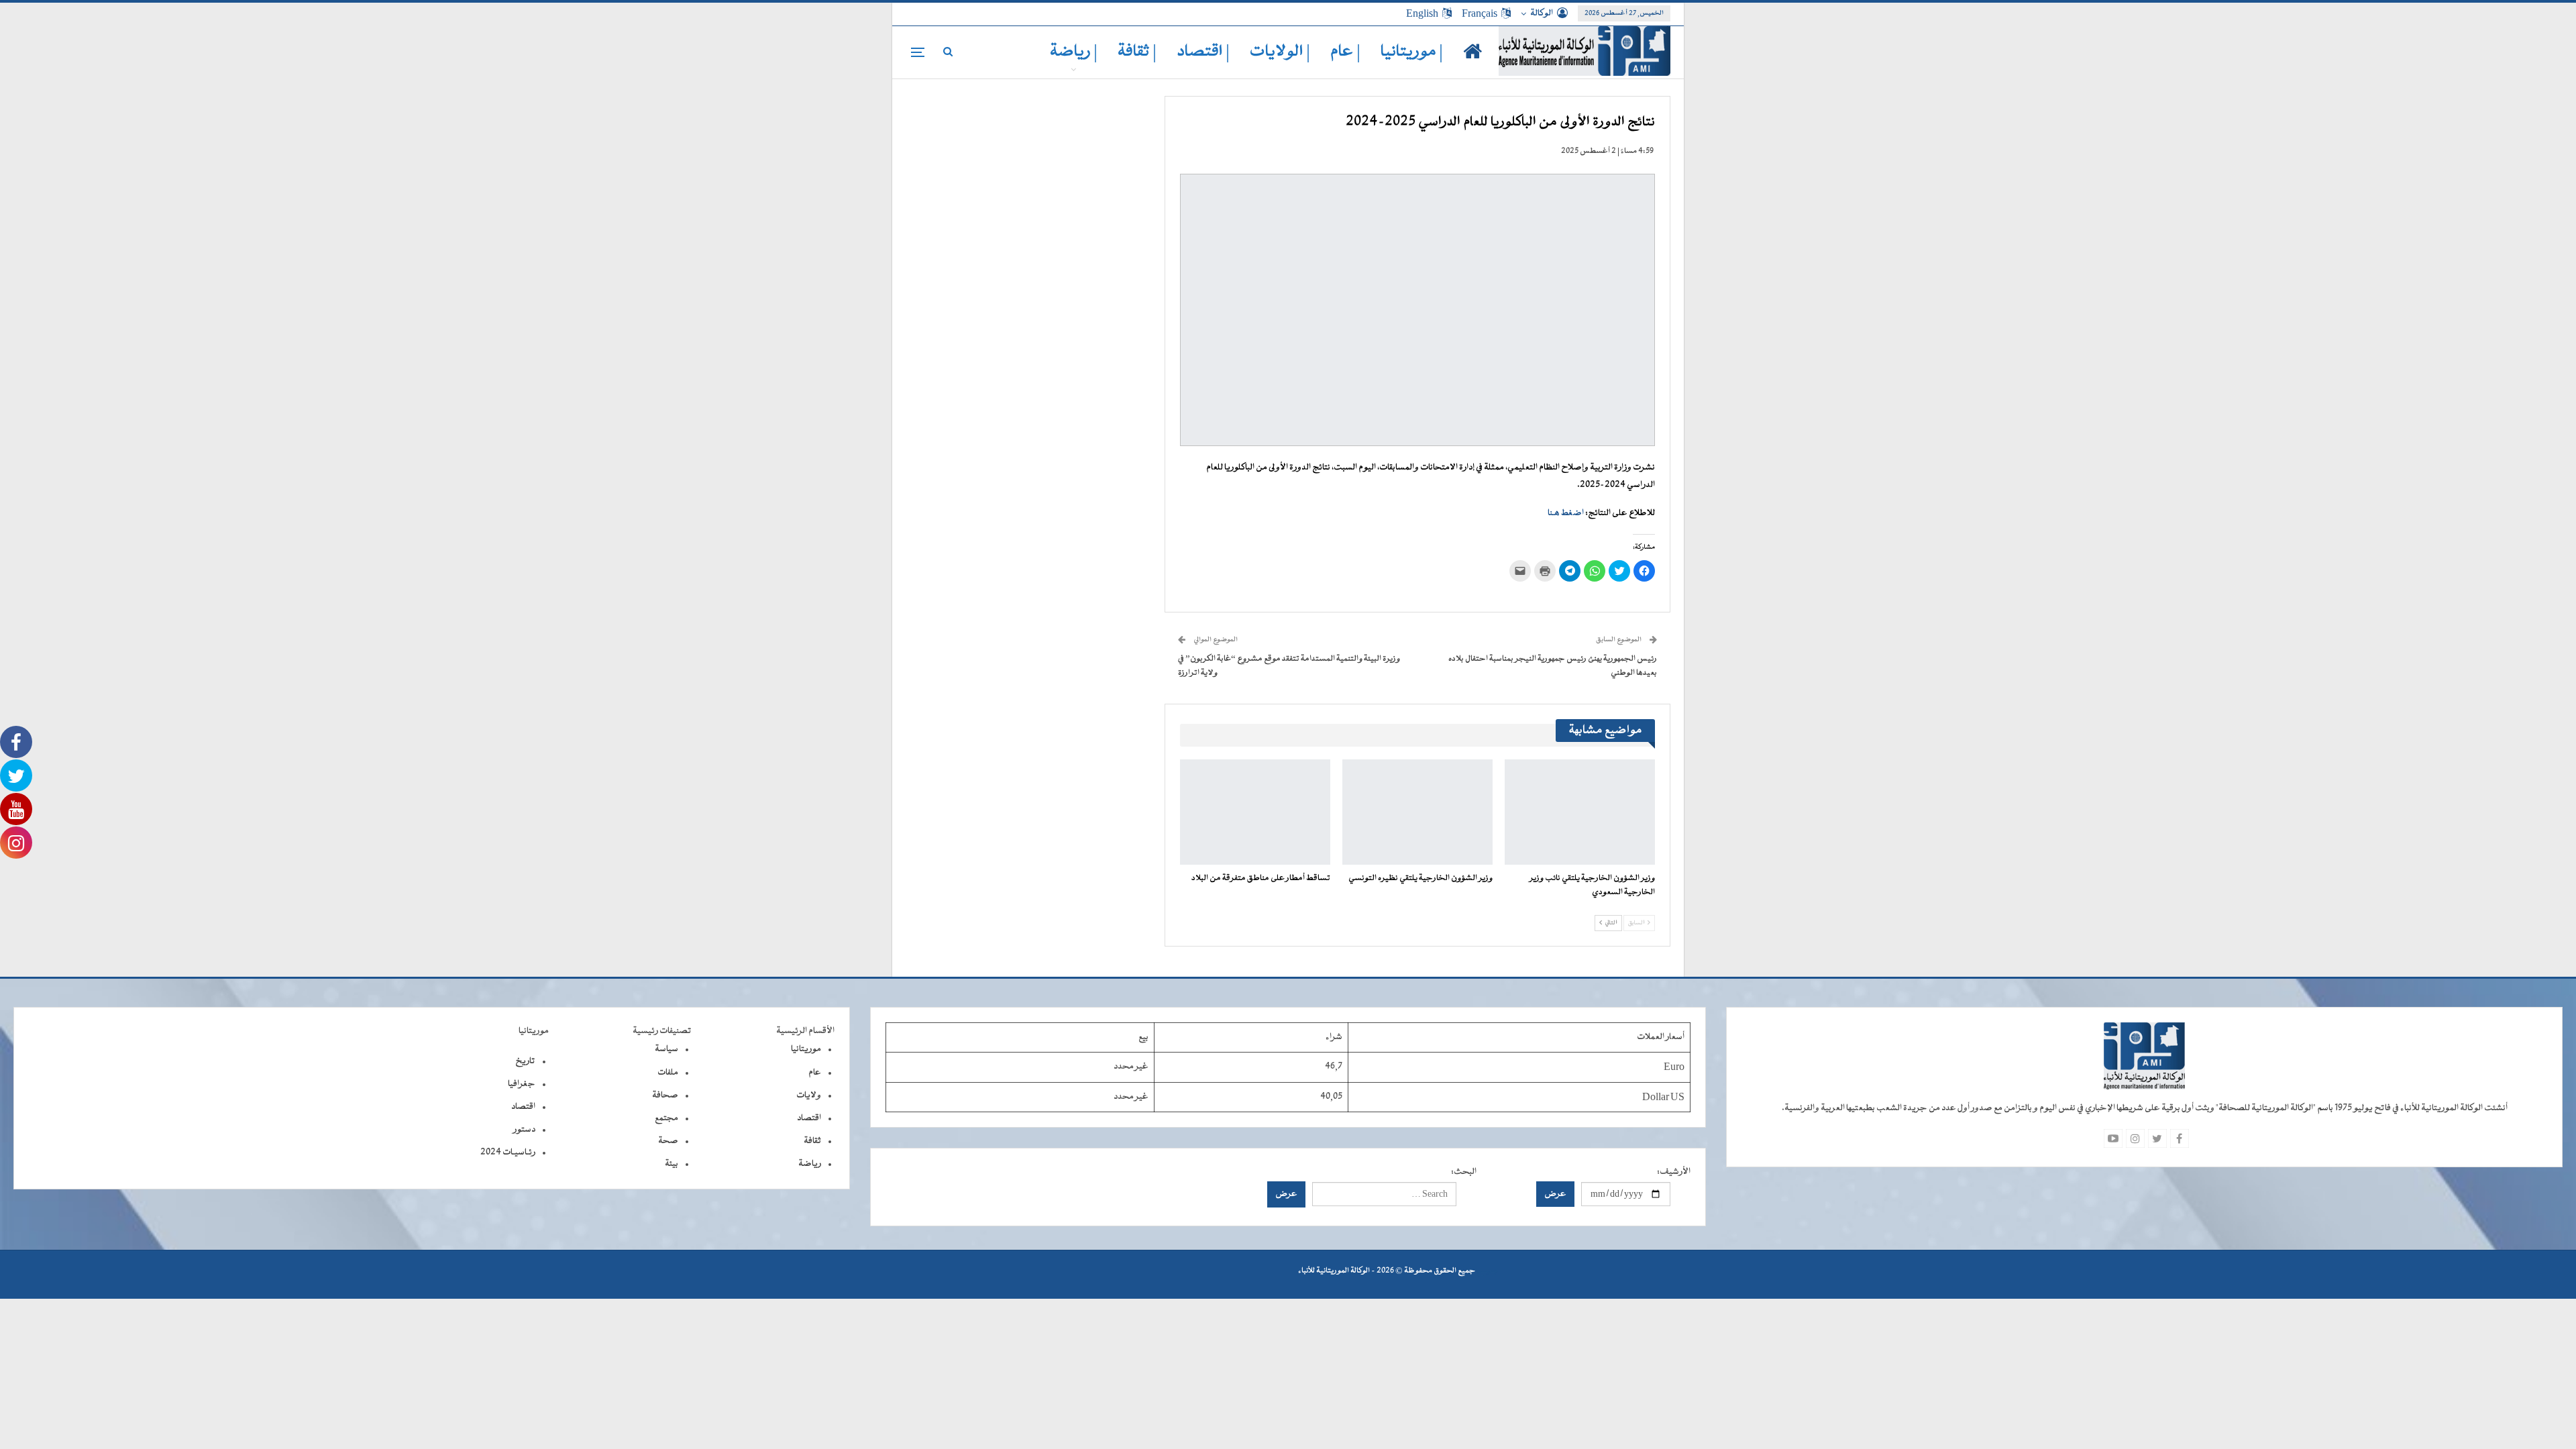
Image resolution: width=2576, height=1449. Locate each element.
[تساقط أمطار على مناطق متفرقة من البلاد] (1255, 812)
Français (1480, 13)
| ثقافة (1137, 52)
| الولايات (1280, 52)
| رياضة (1074, 52)
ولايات (809, 1095)
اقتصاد (809, 1118)
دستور (524, 1130)
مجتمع (666, 1118)
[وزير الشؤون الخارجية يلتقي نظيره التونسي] (1417, 812)
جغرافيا (522, 1084)
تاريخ (525, 1061)
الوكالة (1542, 13)
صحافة (665, 1095)
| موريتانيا (1412, 52)
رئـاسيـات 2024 (508, 1152)
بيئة (672, 1164)
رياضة (810, 1164)
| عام (1345, 52)
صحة (668, 1141)
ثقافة (812, 1141)
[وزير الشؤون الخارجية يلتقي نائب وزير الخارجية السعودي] (1580, 812)
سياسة (666, 1049)
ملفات (668, 1073)
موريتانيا (806, 1049)
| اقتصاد (1203, 52)
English (1422, 13)
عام (815, 1073)
